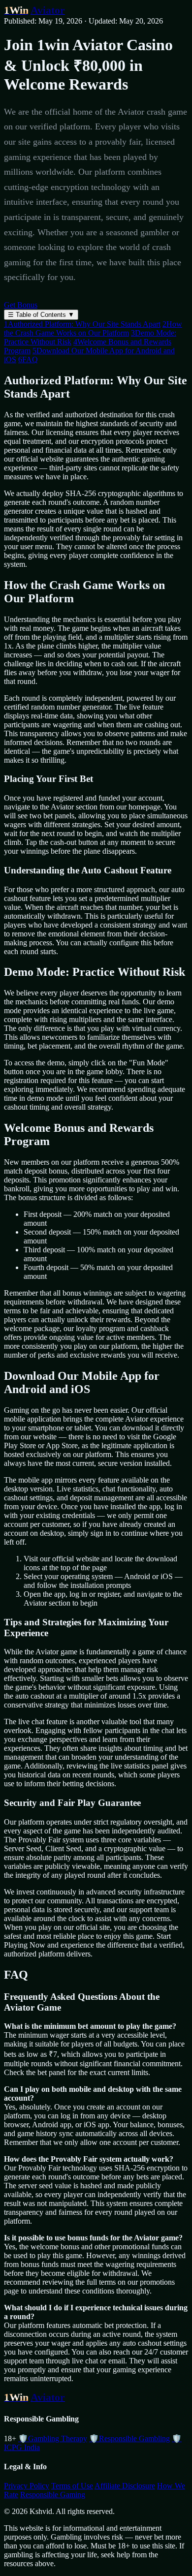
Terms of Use (72, 2486)
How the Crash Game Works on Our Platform (93, 328)
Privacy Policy (27, 2486)
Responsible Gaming (53, 2495)
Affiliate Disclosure (125, 2486)
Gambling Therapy (53, 2438)
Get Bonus (21, 305)
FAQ (28, 359)
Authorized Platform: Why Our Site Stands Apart (82, 324)
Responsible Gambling (129, 2438)
